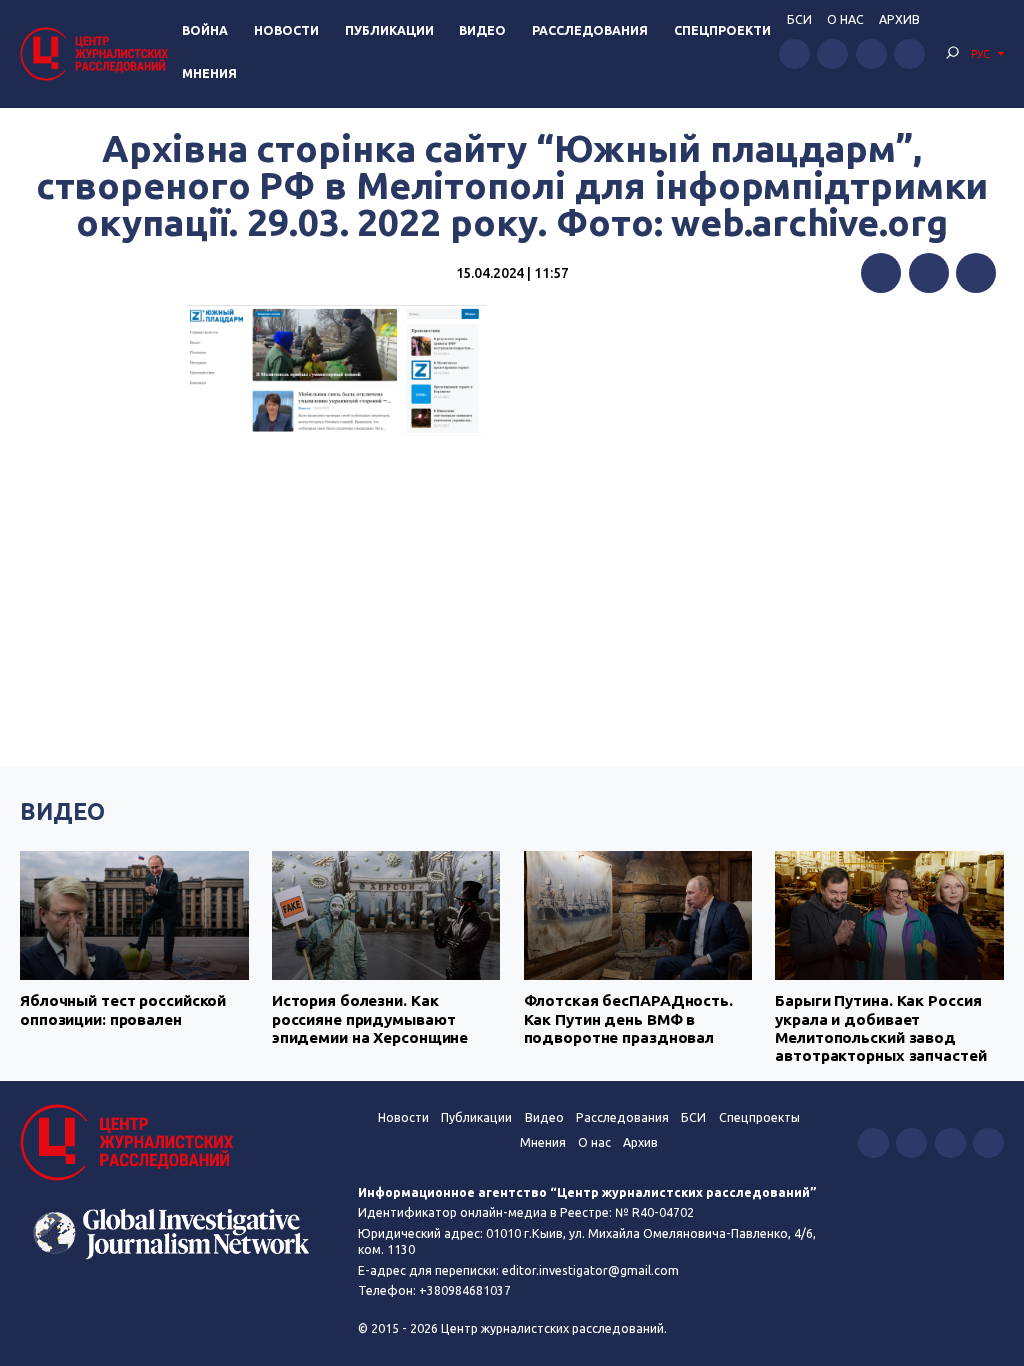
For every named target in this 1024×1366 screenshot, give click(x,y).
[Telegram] (976, 273)
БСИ (799, 19)
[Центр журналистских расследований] (97, 53)
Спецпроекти (722, 30)
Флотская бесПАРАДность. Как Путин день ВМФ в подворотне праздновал (628, 1019)
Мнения (209, 73)
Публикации (389, 30)
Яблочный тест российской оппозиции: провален (123, 1009)
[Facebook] (881, 273)
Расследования (590, 30)
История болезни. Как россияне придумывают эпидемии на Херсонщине (370, 1019)
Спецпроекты (759, 1117)
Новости (286, 30)
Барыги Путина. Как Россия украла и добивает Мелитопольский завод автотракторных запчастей (880, 1028)
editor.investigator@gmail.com (590, 1270)
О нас (845, 19)
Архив (899, 19)
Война (205, 30)
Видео (482, 30)
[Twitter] (929, 273)
